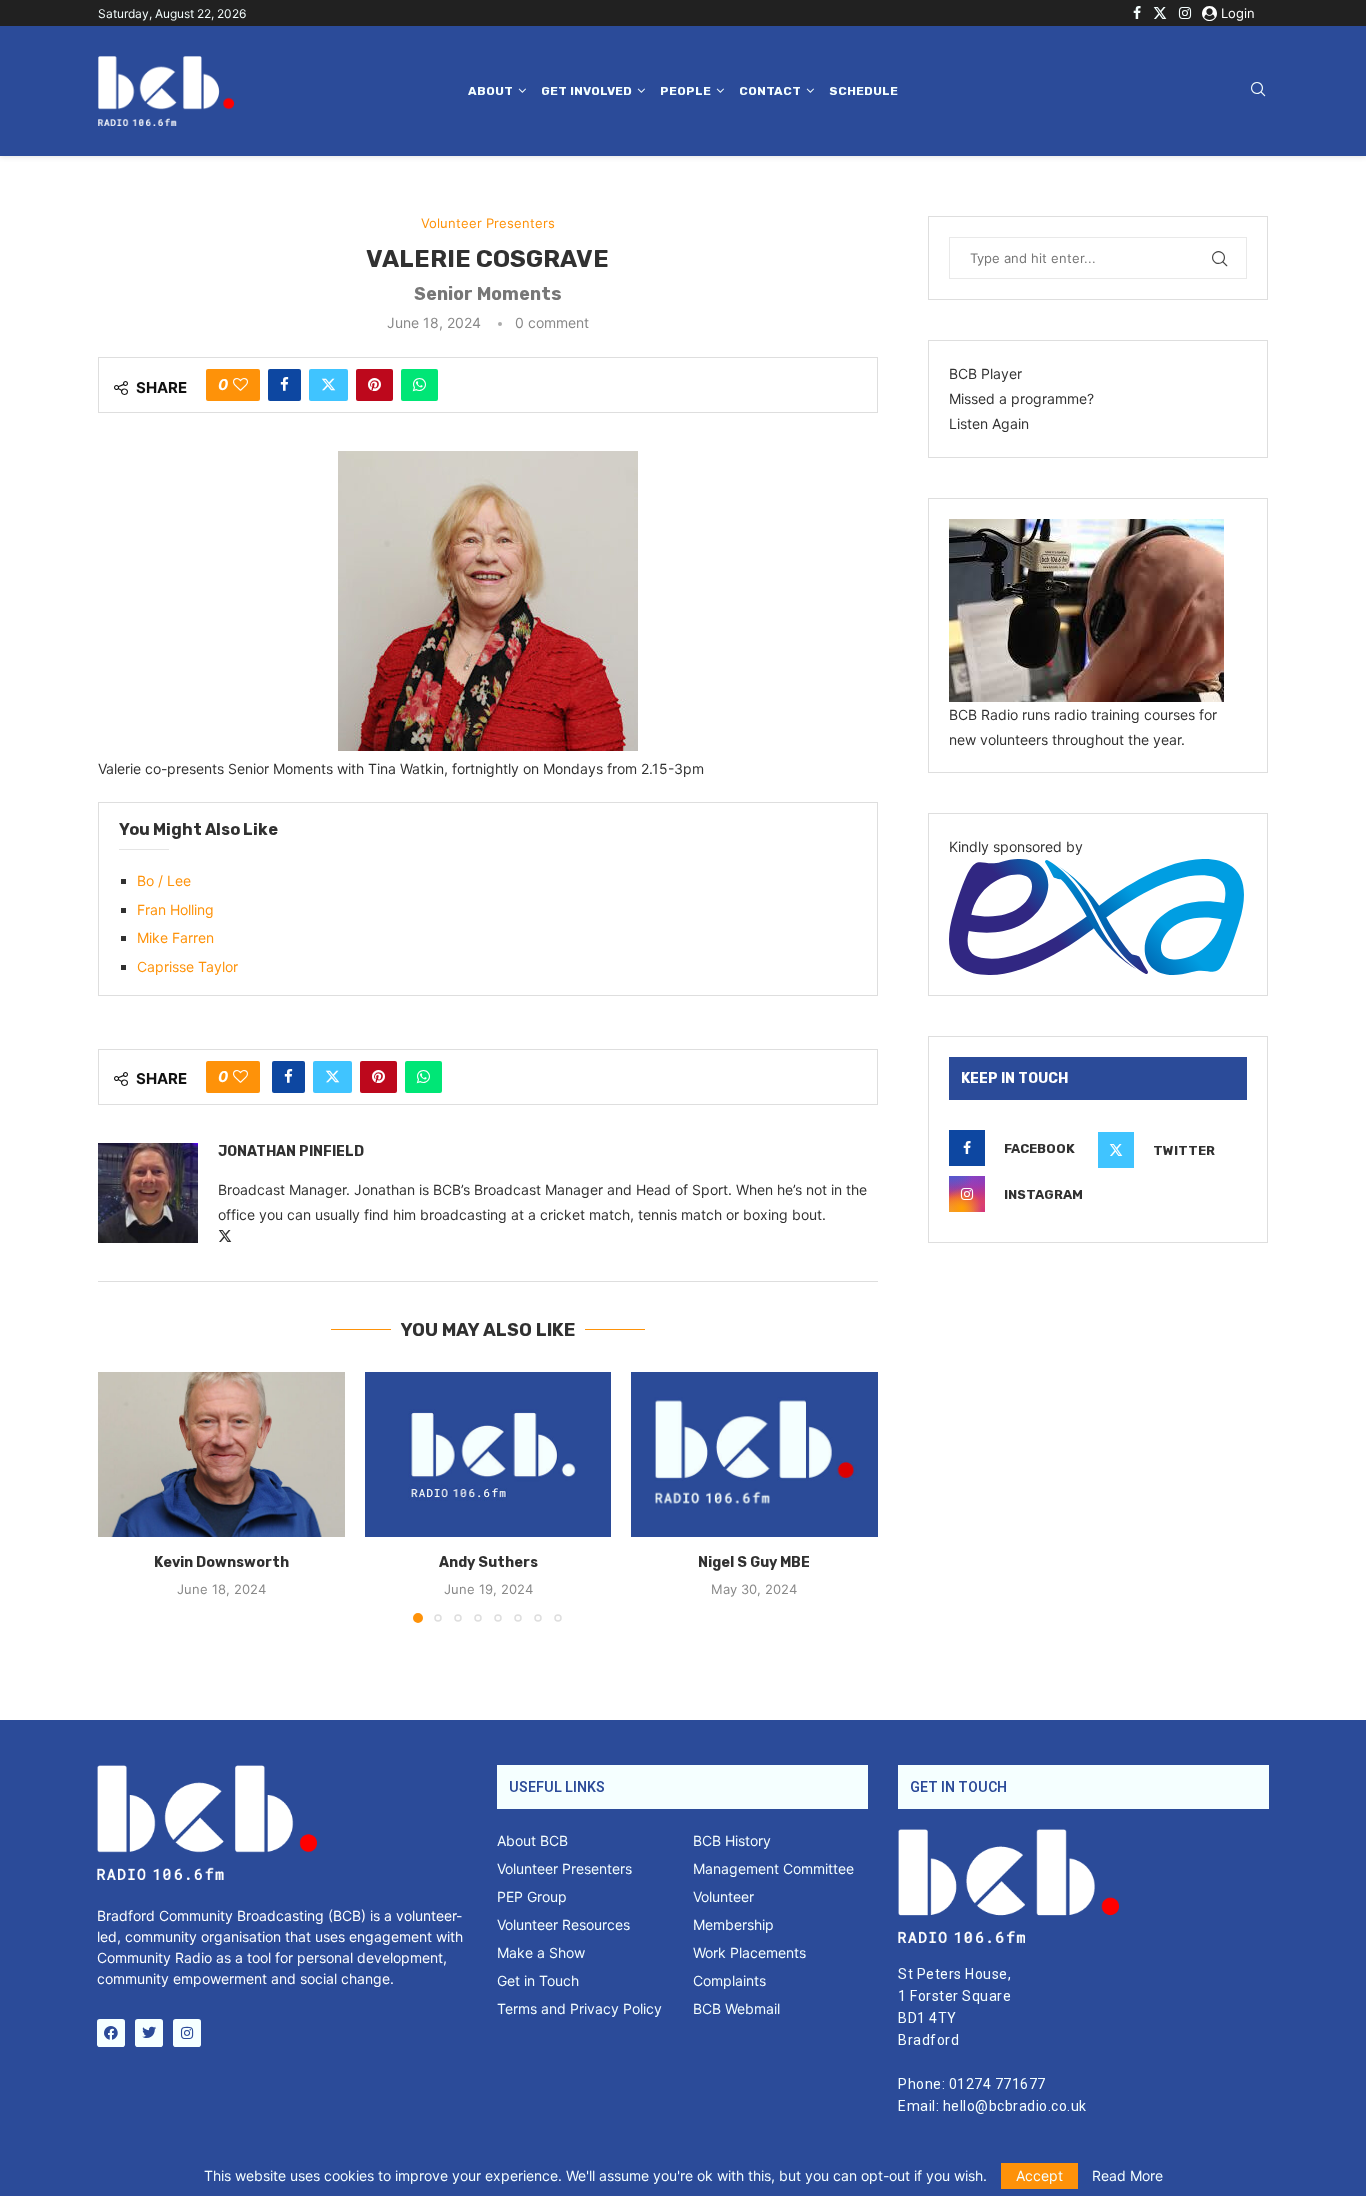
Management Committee (773, 1869)
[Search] (1258, 90)
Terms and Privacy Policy (579, 2009)
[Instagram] (1185, 13)
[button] (125, 1497)
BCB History (732, 1841)
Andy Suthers (487, 1563)
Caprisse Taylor (187, 966)
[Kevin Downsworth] (221, 1454)
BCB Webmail (736, 2009)
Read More (1127, 2176)
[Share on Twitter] (328, 385)
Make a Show (541, 1953)
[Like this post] (240, 385)
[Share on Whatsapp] (419, 385)
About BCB (532, 1841)
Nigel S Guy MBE (755, 1563)
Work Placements (749, 1953)
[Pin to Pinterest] (374, 385)
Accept (1039, 2175)
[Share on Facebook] (284, 385)
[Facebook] (1137, 13)
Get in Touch (538, 1981)
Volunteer (723, 1897)
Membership (733, 1925)
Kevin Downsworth (221, 1563)
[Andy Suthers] (488, 1454)
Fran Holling (175, 909)
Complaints (729, 1981)
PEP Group (532, 1897)
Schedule (863, 91)
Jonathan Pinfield (291, 1151)
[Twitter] (1160, 13)
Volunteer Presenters (564, 1869)
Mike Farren (175, 937)
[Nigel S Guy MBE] (754, 1454)
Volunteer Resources (563, 1925)
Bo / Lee (164, 880)
